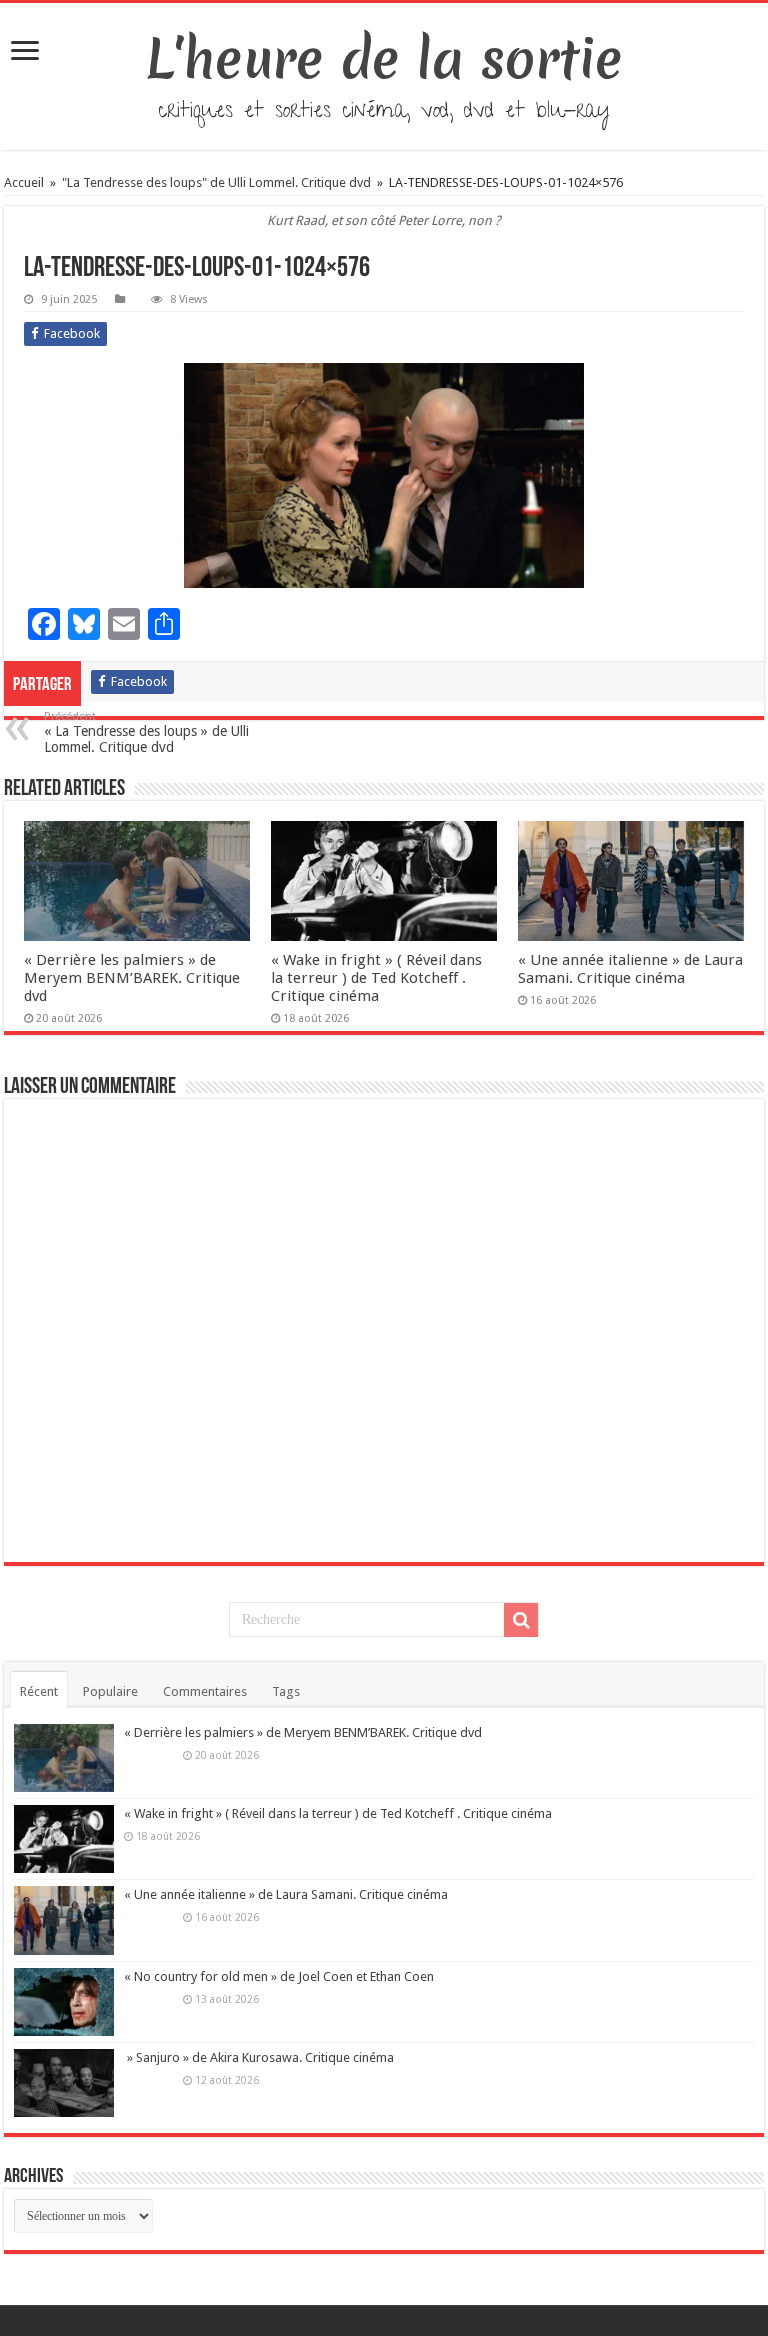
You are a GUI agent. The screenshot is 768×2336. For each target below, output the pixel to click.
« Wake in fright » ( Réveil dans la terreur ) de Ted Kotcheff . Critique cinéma (376, 978)
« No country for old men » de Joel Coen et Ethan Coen (279, 1976)
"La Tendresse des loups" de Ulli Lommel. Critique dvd (216, 182)
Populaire (110, 1691)
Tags (286, 1691)
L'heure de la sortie (384, 59)
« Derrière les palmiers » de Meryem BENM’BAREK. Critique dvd (132, 978)
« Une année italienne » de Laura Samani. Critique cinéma (630, 969)
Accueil (25, 182)
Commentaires (205, 1691)
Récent (39, 1691)
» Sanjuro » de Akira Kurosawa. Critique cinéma (259, 2057)
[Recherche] (521, 1620)
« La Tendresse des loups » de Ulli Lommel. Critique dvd (146, 732)
